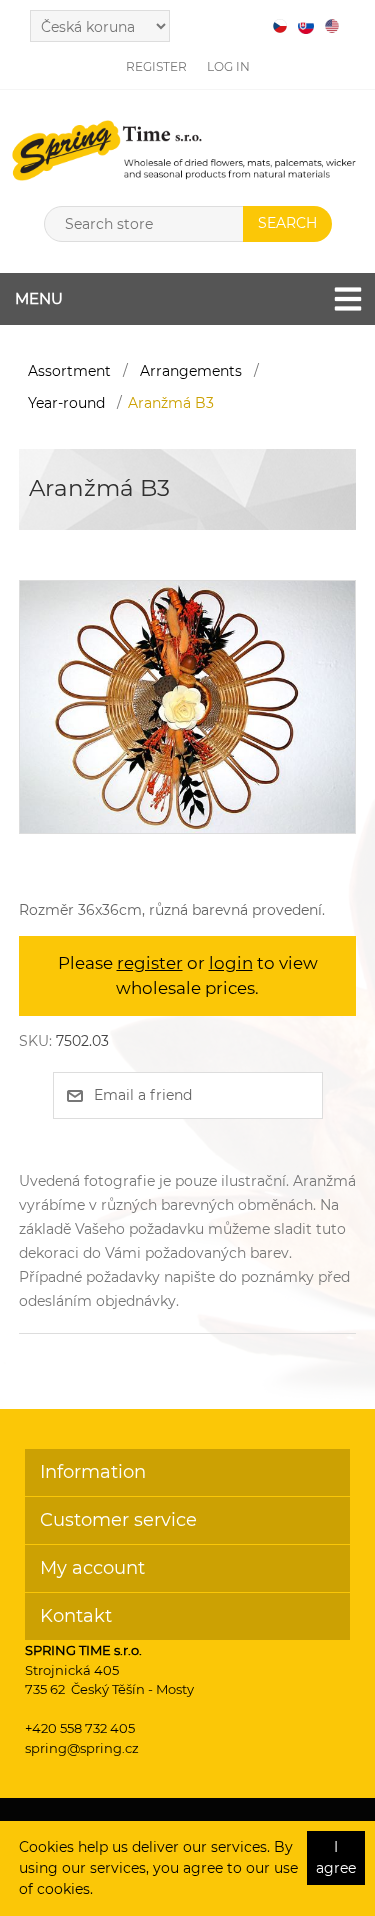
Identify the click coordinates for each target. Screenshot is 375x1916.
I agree (336, 1857)
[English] (332, 26)
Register (156, 66)
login (231, 963)
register (150, 963)
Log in (228, 66)
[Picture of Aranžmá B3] (187, 705)
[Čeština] (280, 26)
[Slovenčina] (306, 26)
